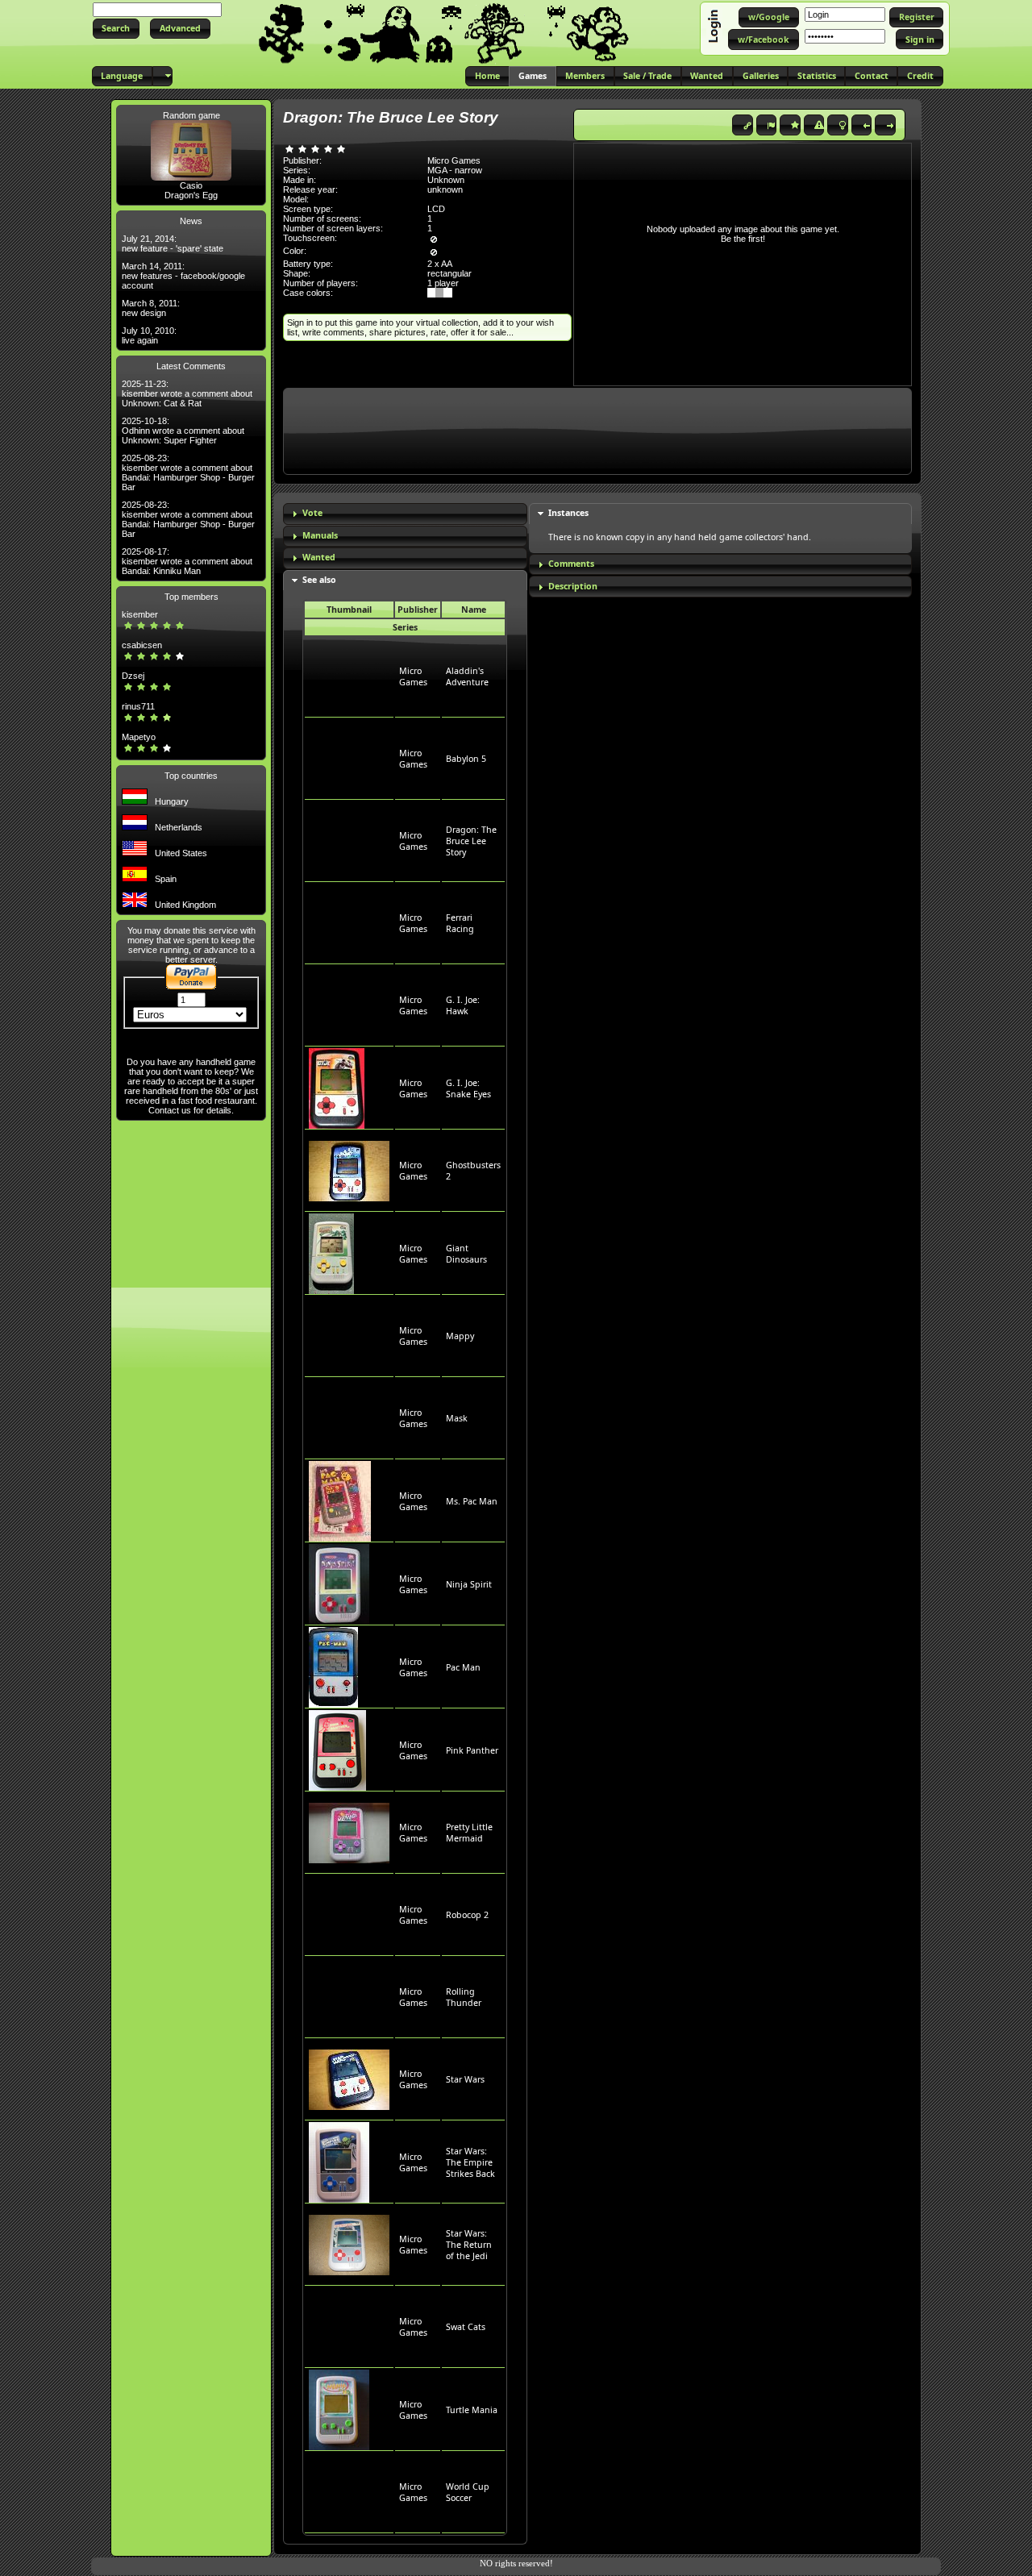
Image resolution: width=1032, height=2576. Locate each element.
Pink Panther (472, 1750)
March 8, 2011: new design (151, 308)
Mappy (460, 1336)
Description (573, 586)
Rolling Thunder (464, 1997)
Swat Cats (466, 2327)
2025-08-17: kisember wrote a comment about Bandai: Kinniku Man (187, 561)
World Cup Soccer (468, 2492)
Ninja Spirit (469, 1584)
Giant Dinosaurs (466, 1254)
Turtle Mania (472, 2410)
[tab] (405, 514)
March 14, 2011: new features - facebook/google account (183, 276)
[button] (116, 29)
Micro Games (413, 676)
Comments (571, 564)
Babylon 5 (466, 759)
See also (319, 580)
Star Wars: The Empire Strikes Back (470, 2162)
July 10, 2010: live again (149, 335)
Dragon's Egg (191, 195)
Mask (457, 1418)
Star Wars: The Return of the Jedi (469, 2245)
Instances (568, 513)
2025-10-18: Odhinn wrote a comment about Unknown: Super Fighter (183, 431)
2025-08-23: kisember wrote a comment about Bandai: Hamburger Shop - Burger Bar (188, 472)
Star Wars (465, 2079)
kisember (140, 614)
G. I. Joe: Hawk (463, 1005)
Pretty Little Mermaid (469, 1833)
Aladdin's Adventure (467, 676)
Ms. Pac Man (472, 1501)
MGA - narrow (455, 170)
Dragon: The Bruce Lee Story (471, 841)
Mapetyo (139, 737)
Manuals (320, 535)
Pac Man (463, 1667)
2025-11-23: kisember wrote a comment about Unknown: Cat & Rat (187, 393)
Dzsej (133, 676)
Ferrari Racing (460, 923)
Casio (191, 185)
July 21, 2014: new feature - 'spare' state (173, 243)
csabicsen (142, 645)
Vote (312, 513)
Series (405, 627)
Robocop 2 (467, 1915)
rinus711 (138, 706)
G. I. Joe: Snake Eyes (468, 1088)
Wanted (319, 557)
